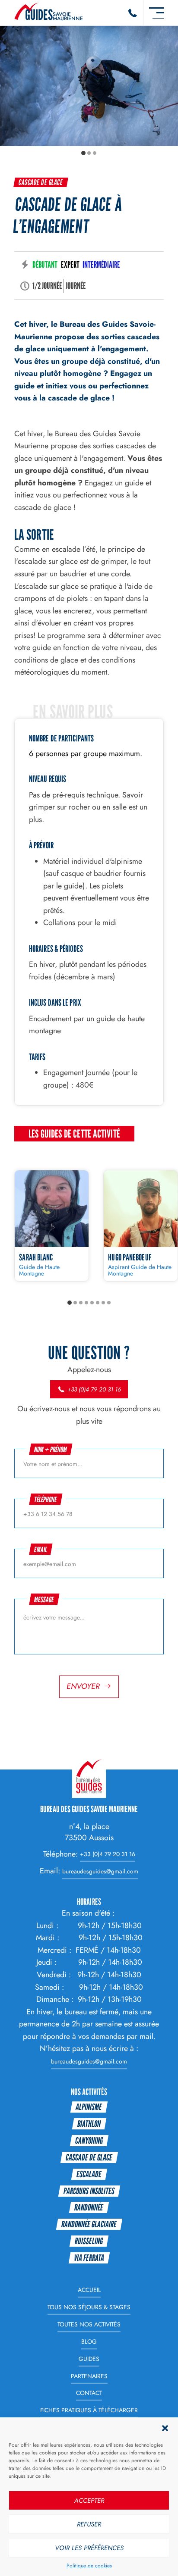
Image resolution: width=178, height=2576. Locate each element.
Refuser (89, 2524)
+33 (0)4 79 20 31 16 (93, 1389)
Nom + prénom (51, 1449)
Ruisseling (89, 2241)
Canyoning (89, 2140)
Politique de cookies (89, 2566)
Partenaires (89, 2376)
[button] (165, 2428)
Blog (89, 2342)
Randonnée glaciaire (89, 2224)
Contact (89, 2393)
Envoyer (83, 1686)
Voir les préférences (89, 2548)
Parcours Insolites (89, 2191)
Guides (89, 2359)
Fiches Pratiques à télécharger (89, 2410)
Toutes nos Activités (89, 2324)
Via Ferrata (89, 2258)
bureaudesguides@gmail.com (100, 1871)
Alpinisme (89, 2107)
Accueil (89, 2290)
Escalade (89, 2174)
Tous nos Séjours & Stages (89, 2307)
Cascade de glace (41, 182)
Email (41, 1549)
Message (44, 1599)
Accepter (89, 2501)
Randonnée (89, 2207)
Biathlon (89, 2124)
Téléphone (46, 1499)
